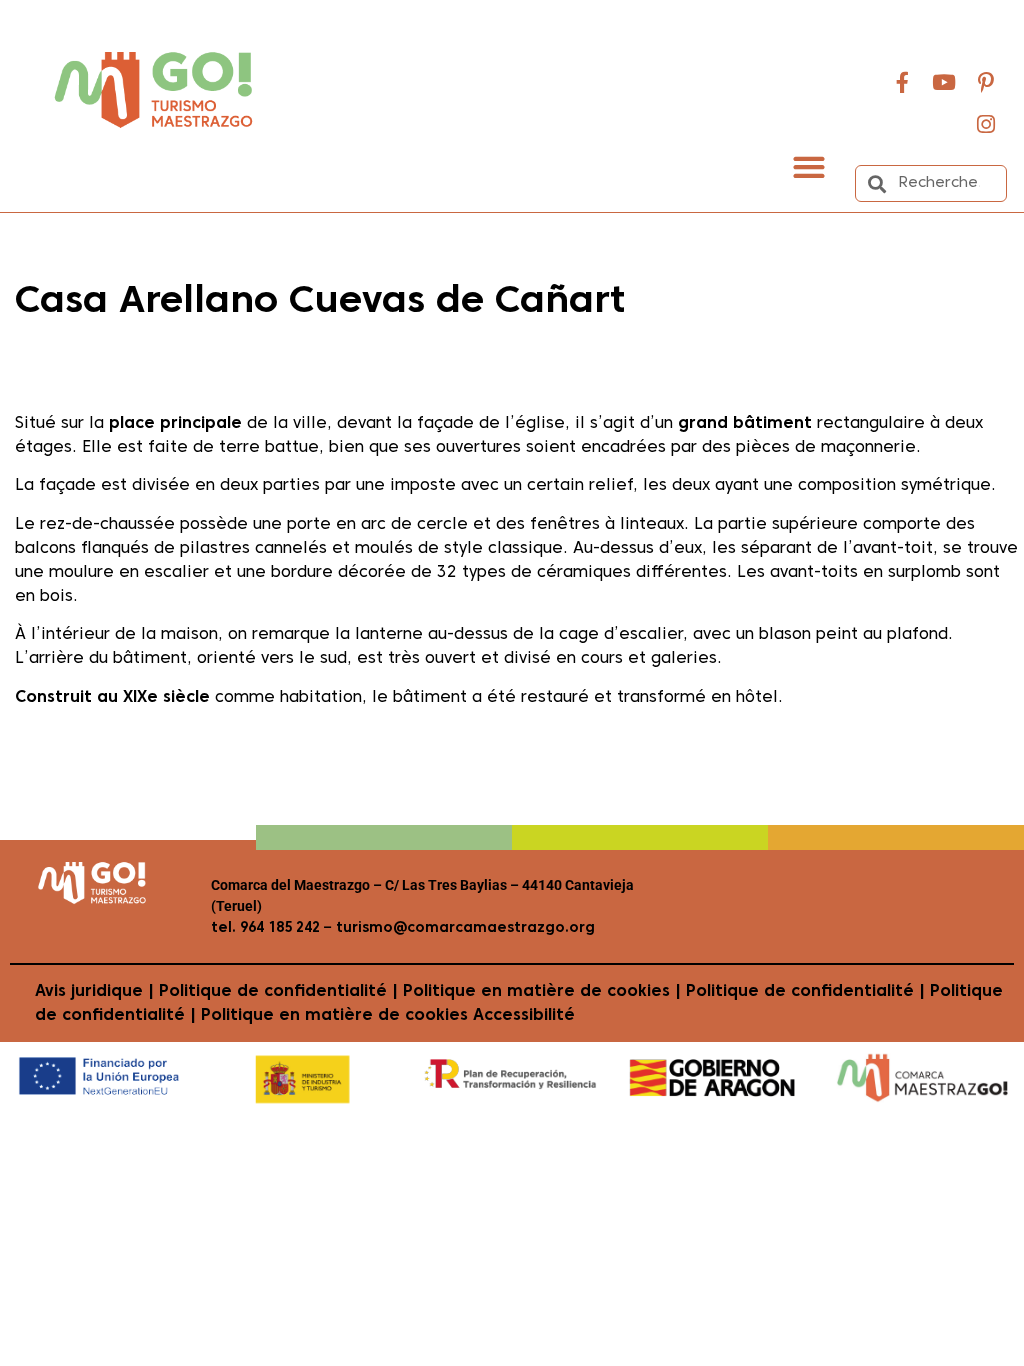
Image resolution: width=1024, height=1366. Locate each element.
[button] (809, 166)
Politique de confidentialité (273, 992)
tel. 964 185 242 (265, 928)
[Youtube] (944, 82)
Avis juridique (89, 992)
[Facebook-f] (902, 82)
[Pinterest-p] (986, 82)
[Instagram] (986, 124)
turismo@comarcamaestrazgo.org (463, 928)
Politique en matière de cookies (536, 992)
